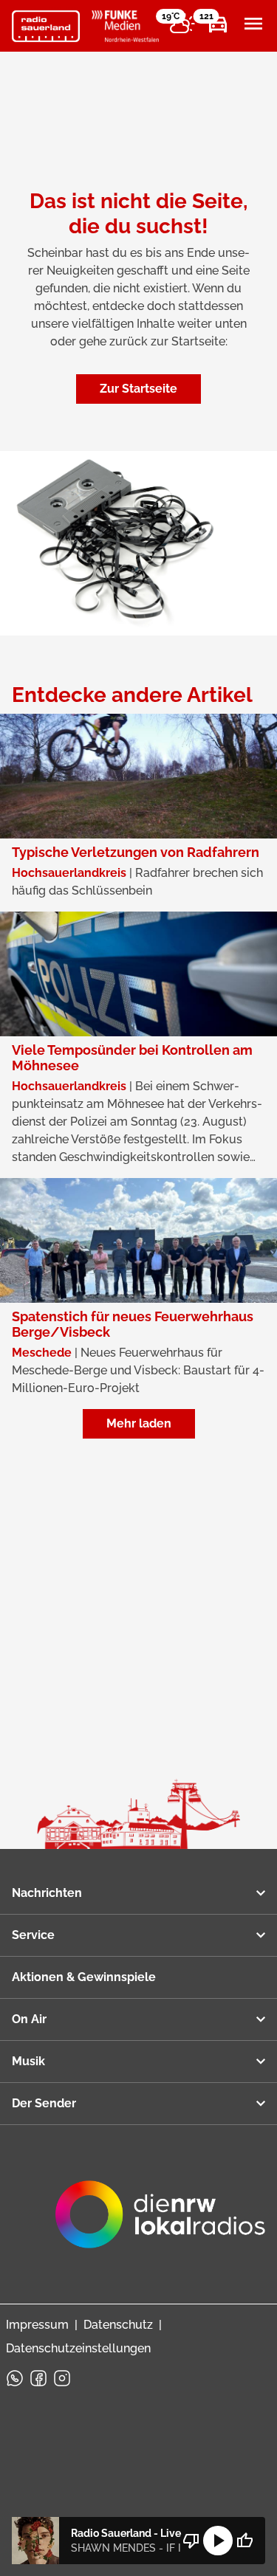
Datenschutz (118, 2325)
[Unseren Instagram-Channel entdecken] (62, 2378)
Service (33, 1935)
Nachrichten (47, 1893)
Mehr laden (139, 1423)
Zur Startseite (138, 389)
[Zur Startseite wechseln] (46, 27)
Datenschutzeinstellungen (78, 2348)
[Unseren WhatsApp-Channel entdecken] (15, 2378)
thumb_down (191, 2541)
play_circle (218, 2541)
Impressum (37, 2325)
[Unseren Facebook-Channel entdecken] (38, 2378)
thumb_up (244, 2541)
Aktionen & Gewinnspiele (84, 1977)
